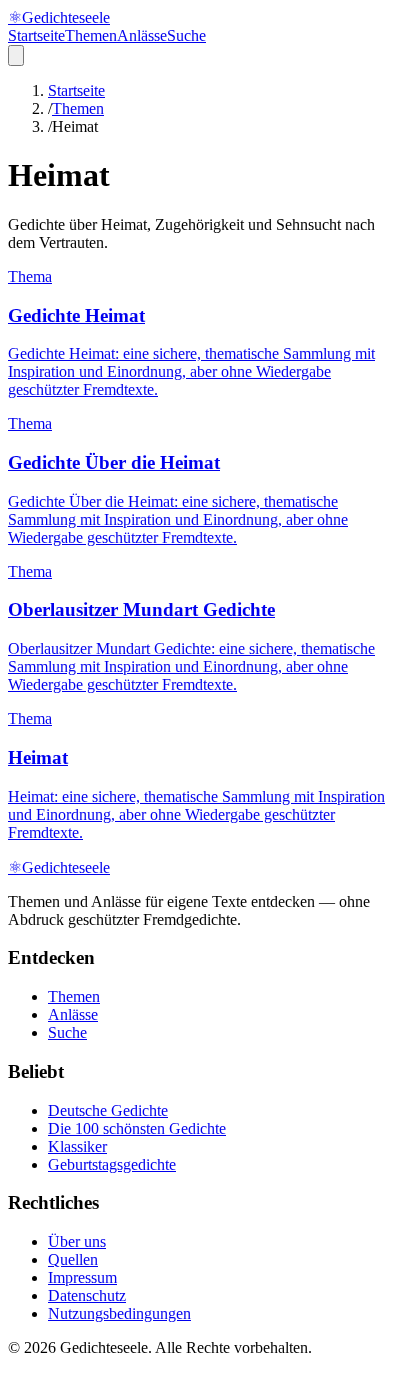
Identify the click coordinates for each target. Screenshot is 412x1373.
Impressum (82, 1277)
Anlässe (142, 35)
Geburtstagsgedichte (112, 1164)
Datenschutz (87, 1295)
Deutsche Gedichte (108, 1110)
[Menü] (16, 55)
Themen (91, 35)
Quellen (73, 1259)
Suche (186, 35)
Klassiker (77, 1146)
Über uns (77, 1241)
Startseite (36, 35)
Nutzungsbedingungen (119, 1313)
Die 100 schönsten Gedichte (137, 1128)
